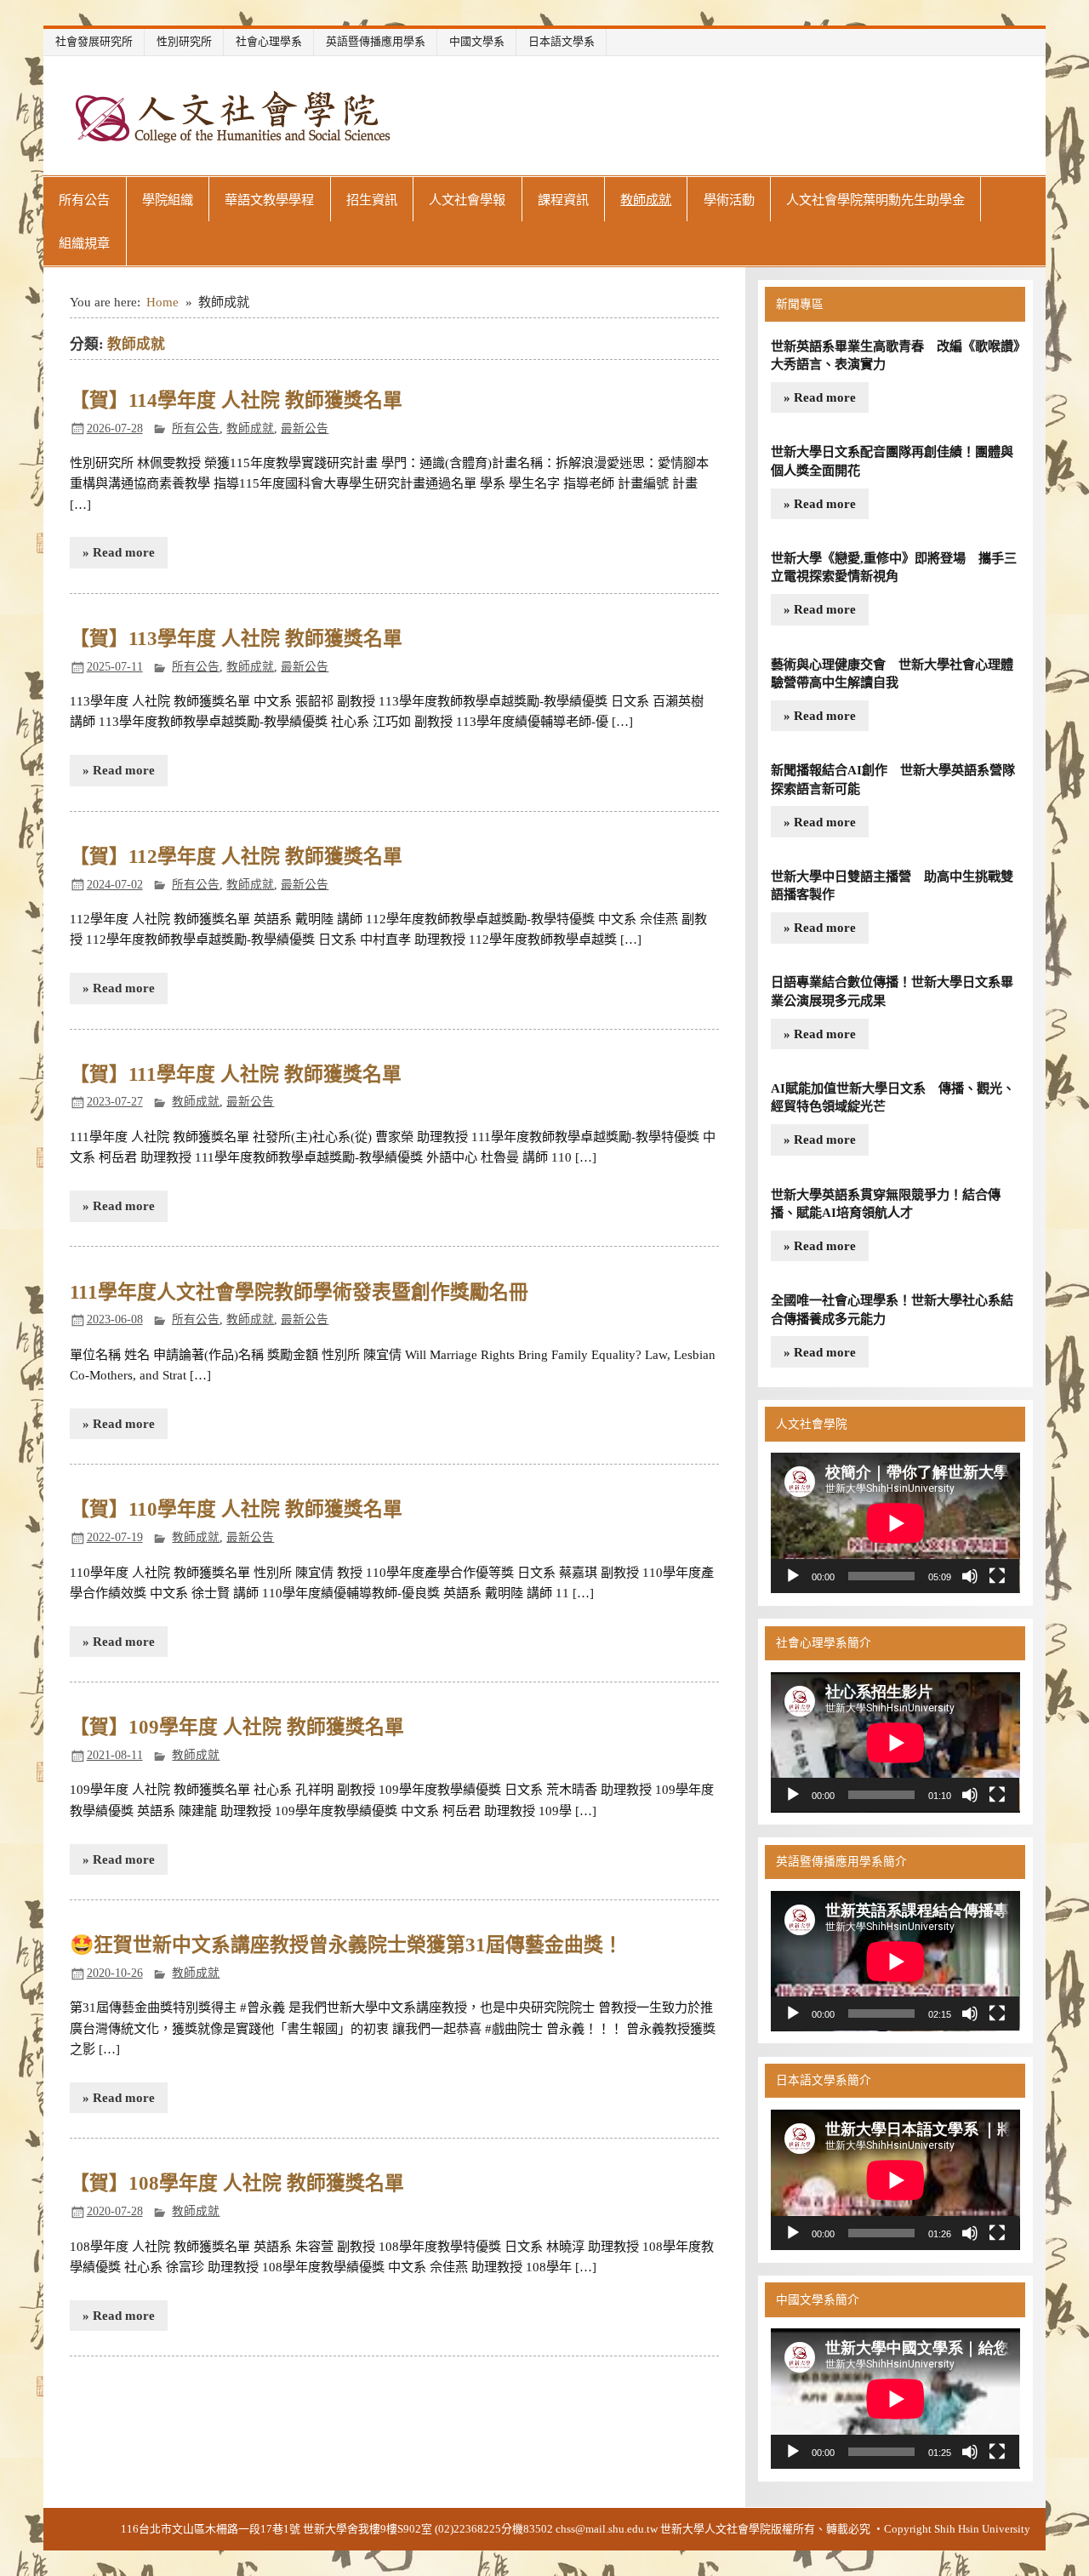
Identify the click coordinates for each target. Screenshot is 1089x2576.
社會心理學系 (269, 41)
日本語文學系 (562, 41)
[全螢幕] (997, 1576)
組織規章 (84, 243)
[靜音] (970, 1576)
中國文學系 (477, 41)
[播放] (793, 1576)
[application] (895, 1523)
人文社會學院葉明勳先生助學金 (875, 200)
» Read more (119, 552)
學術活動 (729, 200)
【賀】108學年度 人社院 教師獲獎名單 (237, 2183)
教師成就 (646, 200)
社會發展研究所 (94, 41)
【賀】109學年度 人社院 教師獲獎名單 (237, 1727)
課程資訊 (563, 200)
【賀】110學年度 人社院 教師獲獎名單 (236, 1509)
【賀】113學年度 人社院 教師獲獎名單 (236, 639)
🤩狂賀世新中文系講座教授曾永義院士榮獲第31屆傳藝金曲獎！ (346, 1945)
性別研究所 (184, 41)
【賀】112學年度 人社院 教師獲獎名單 (236, 857)
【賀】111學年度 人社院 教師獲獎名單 (236, 1074)
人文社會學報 (467, 200)
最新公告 (305, 428)
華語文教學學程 (269, 200)
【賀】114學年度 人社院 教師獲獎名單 (236, 400)
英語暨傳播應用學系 (376, 41)
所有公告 (84, 200)
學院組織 (168, 200)
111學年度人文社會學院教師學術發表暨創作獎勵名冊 (299, 1292)
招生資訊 (372, 200)
